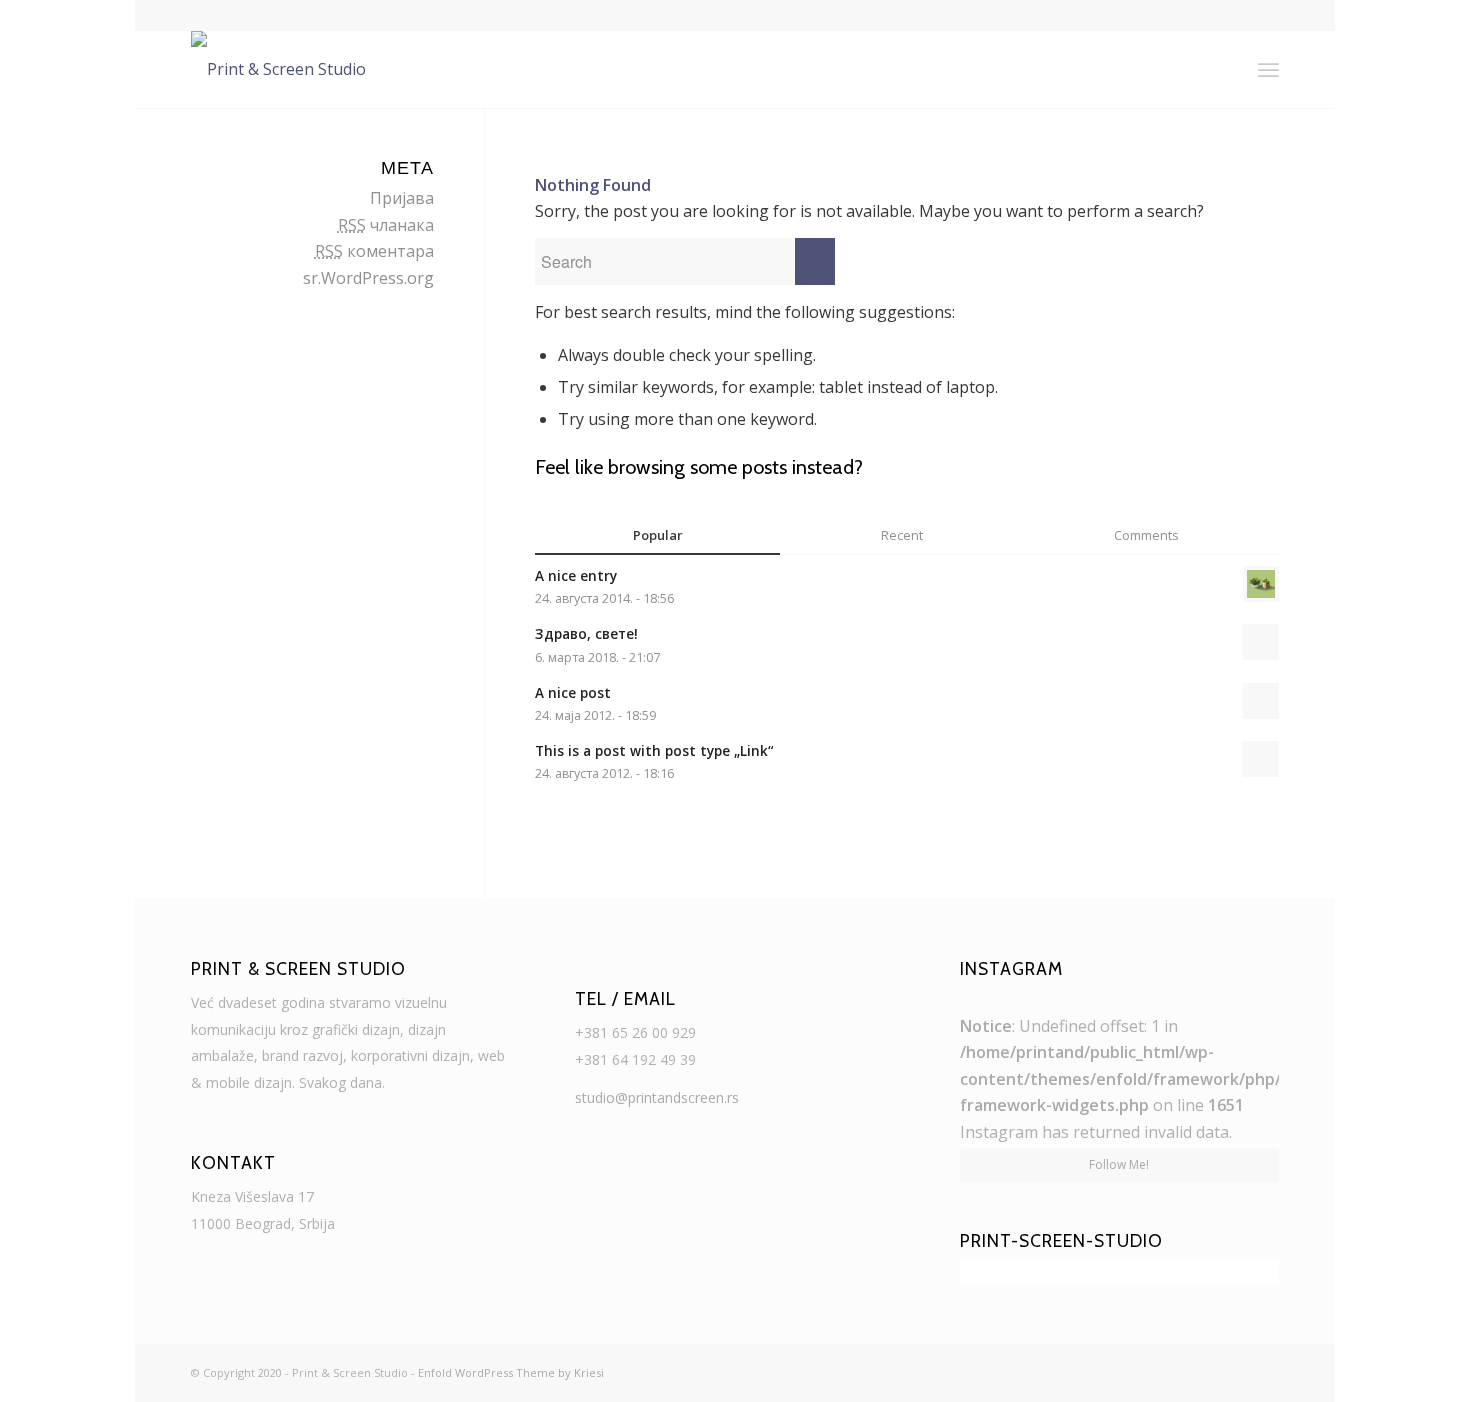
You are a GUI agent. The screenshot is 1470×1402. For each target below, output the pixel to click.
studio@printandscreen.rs (657, 1097)
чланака (386, 225)
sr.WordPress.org (368, 278)
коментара (374, 251)
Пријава (402, 198)
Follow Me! (1119, 1164)
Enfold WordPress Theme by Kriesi (511, 1372)
